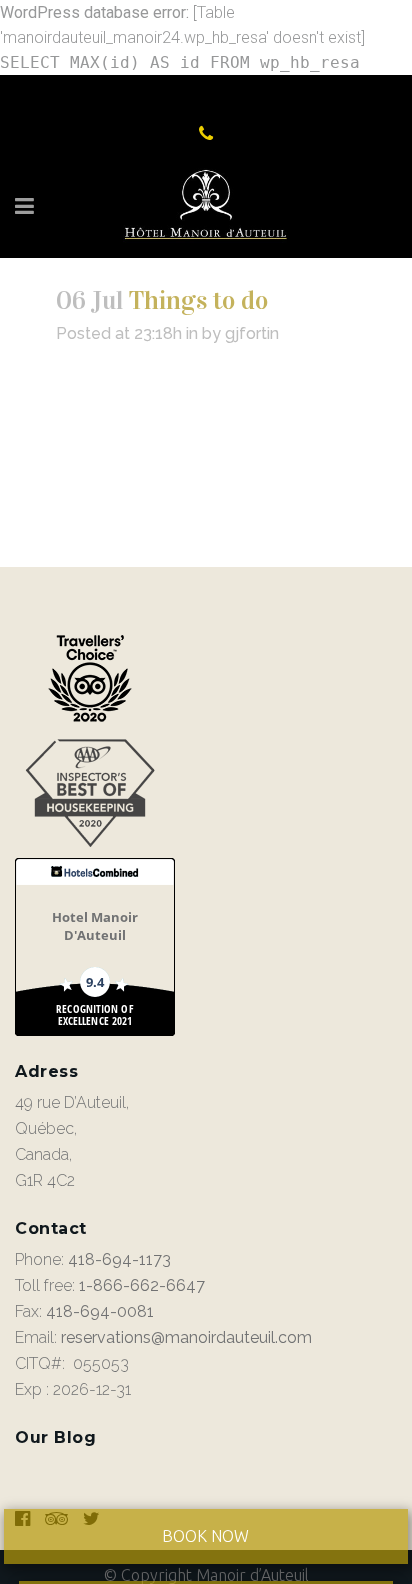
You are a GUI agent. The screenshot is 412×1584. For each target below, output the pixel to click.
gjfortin (252, 333)
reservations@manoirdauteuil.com (186, 1337)
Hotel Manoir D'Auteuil (95, 926)
